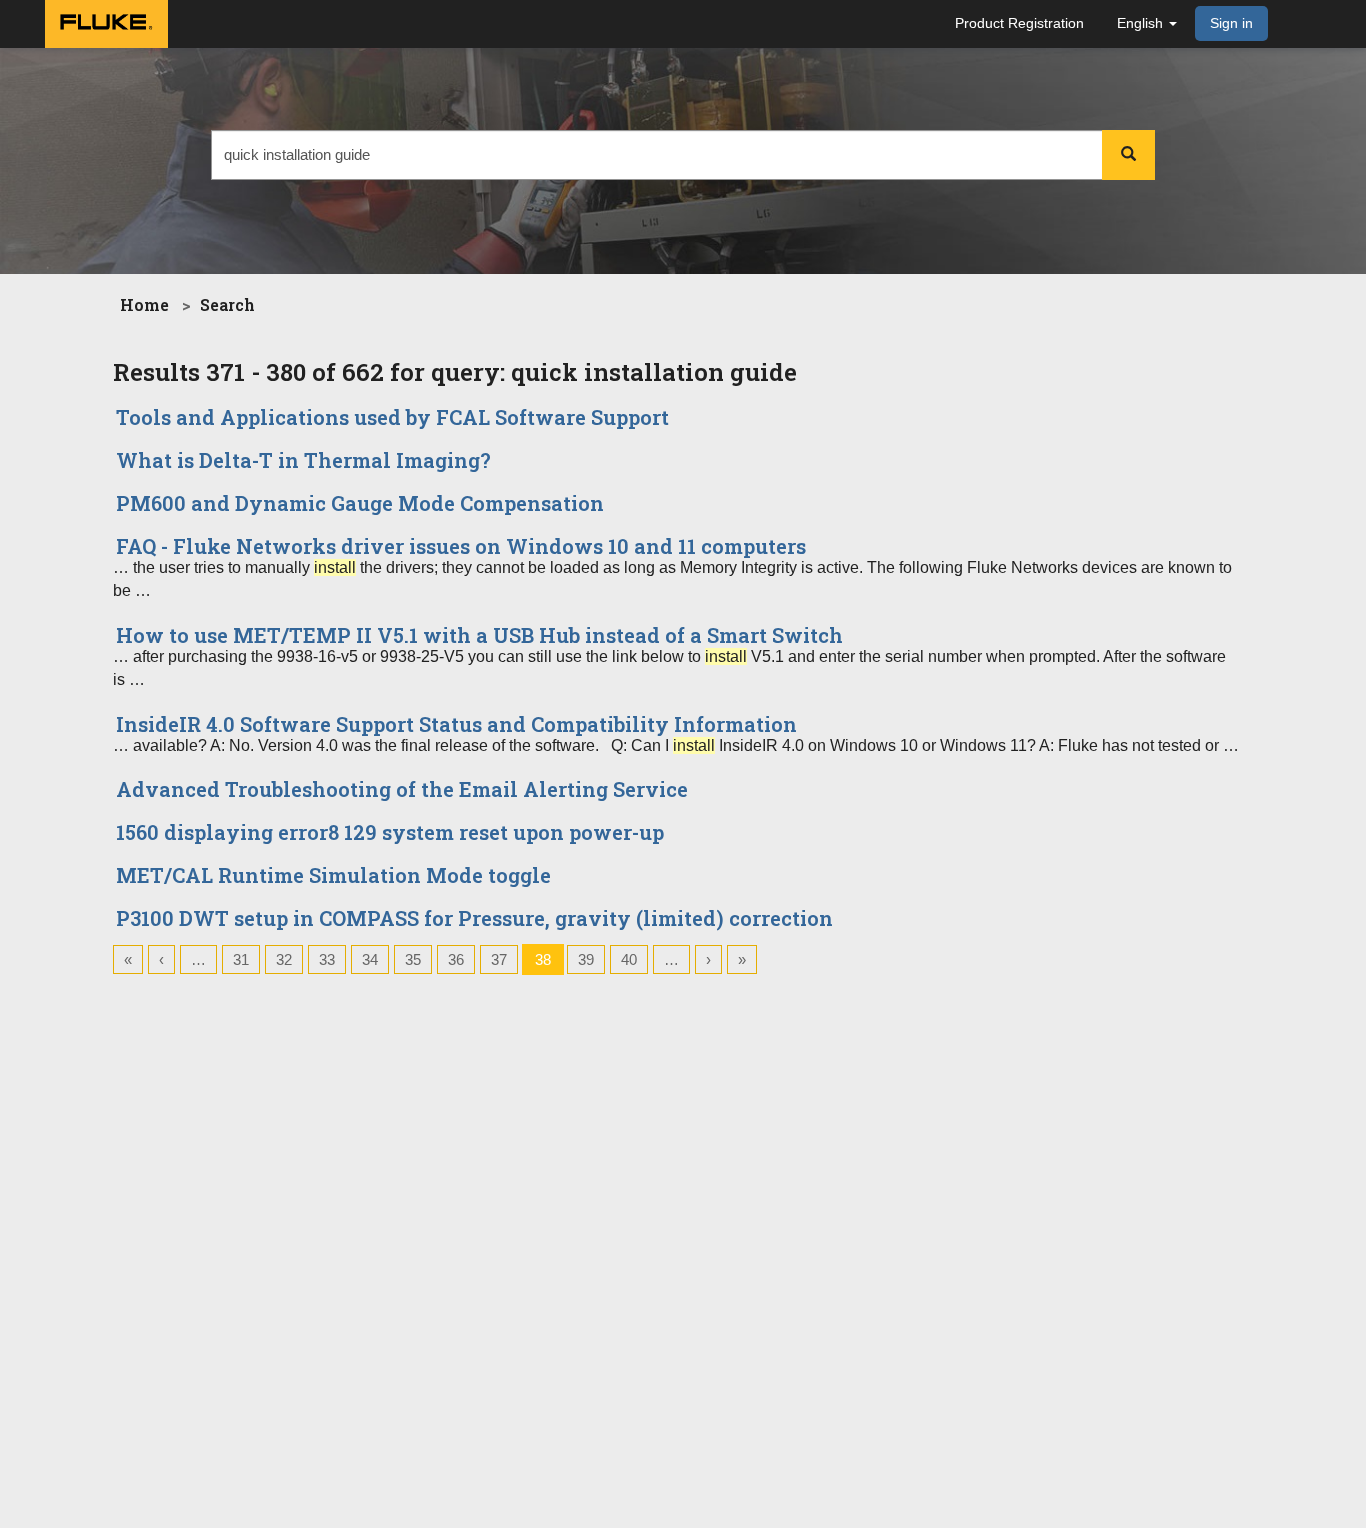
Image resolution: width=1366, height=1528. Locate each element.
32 (284, 959)
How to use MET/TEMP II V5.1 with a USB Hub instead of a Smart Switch (479, 635)
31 (241, 959)
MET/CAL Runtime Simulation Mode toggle (333, 875)
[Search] (1128, 155)
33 (327, 959)
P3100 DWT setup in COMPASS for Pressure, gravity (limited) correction (474, 918)
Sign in (1231, 23)
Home (144, 304)
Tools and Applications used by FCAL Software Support (392, 417)
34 (370, 959)
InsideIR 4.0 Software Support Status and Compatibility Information (456, 724)
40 (629, 959)
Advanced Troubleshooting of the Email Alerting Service (402, 789)
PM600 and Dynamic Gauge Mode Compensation (360, 503)
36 (456, 959)
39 (586, 959)
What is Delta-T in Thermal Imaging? (303, 460)
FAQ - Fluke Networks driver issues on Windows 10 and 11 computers (461, 546)
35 (413, 959)
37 (499, 959)
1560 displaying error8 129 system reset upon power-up (390, 832)
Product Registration (1019, 23)
